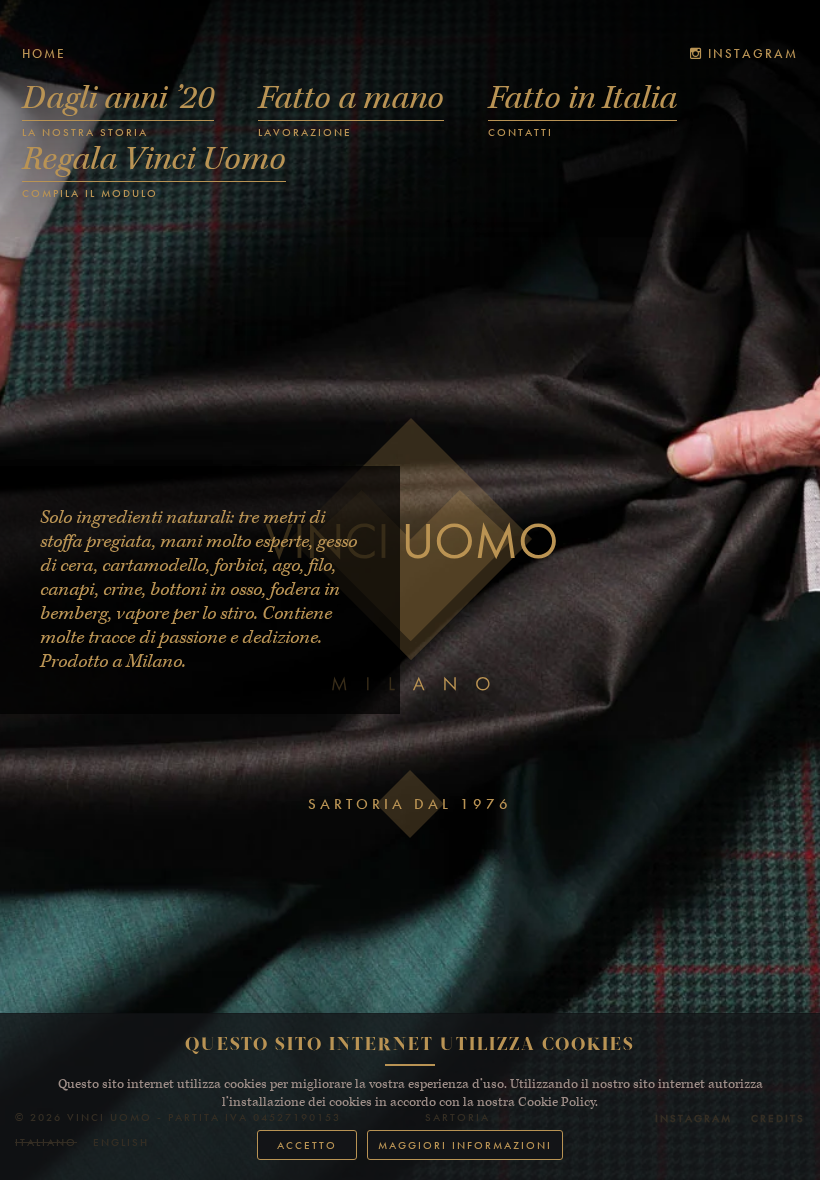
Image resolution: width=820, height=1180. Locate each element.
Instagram (750, 53)
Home (44, 53)
